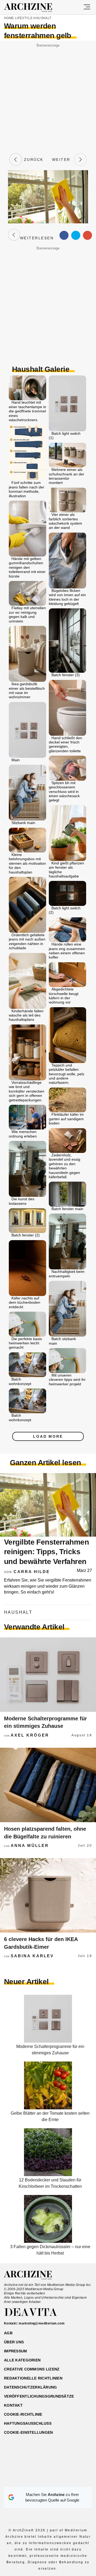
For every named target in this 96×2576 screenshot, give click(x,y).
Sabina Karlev (32, 1956)
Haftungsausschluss (28, 2423)
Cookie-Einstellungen (29, 2432)
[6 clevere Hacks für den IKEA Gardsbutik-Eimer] (48, 1895)
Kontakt (13, 2405)
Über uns (14, 2342)
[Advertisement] (48, 97)
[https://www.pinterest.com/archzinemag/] (48, 2480)
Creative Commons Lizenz (32, 2369)
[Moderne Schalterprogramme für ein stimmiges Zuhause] (48, 1675)
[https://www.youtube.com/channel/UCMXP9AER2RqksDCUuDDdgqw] (57, 2480)
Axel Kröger (30, 1735)
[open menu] (87, 7)
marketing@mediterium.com (42, 2323)
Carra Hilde (32, 1572)
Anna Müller (30, 1845)
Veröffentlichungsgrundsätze (39, 2396)
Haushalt (42, 18)
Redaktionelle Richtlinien (33, 2378)
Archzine (33, 8)
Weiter (63, 160)
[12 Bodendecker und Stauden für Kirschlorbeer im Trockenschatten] (48, 2175)
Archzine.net (33, 2275)
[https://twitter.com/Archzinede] (67, 2480)
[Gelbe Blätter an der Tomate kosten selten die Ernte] (48, 2108)
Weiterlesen (37, 235)
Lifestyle (24, 18)
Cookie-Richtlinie (23, 2414)
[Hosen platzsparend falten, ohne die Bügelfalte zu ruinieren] (48, 1785)
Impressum (16, 2351)
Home (9, 18)
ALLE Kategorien (22, 2360)
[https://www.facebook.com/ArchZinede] (29, 2480)
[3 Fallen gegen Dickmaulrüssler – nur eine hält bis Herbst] (48, 2241)
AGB (8, 2333)
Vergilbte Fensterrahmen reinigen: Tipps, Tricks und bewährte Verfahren (46, 1552)
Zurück (33, 160)
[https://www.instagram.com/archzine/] (39, 2480)
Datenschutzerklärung (31, 2387)
